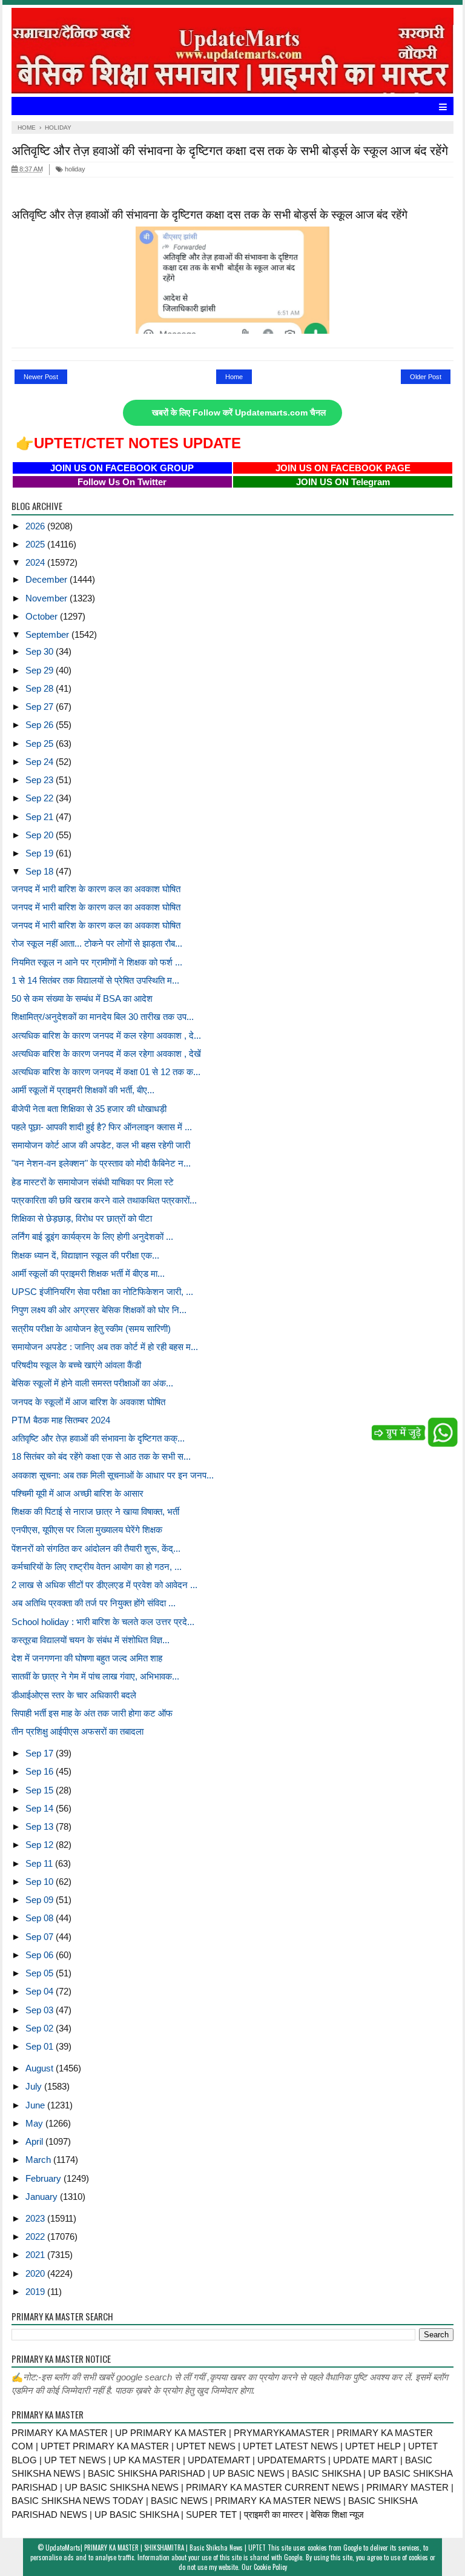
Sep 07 (41, 1937)
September (48, 634)
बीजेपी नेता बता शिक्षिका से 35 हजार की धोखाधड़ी (89, 1109)
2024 (36, 562)
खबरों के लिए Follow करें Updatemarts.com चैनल (239, 413)
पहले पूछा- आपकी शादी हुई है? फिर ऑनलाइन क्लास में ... (102, 1127)
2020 (36, 2273)
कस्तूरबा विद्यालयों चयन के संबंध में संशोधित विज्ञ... (91, 1640)
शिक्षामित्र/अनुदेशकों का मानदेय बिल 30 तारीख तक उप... (103, 1017)
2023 (36, 2218)
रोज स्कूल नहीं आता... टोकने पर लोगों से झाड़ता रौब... (97, 943)
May (35, 2123)
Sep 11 (40, 1863)
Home (234, 377)
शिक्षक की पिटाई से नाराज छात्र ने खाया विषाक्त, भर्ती (95, 1511)
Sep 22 (41, 798)
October (43, 616)
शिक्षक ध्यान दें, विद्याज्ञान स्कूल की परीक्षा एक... (85, 1255)
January (43, 2197)
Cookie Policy (270, 2567)
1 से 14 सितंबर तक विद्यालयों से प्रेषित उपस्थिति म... (95, 980)
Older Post (426, 377)
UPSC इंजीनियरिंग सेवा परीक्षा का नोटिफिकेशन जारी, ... (102, 1292)
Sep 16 (41, 1771)
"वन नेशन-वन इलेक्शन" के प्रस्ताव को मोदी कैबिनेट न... (101, 1163)
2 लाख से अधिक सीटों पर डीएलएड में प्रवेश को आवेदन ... (104, 1585)
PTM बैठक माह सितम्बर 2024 (61, 1420)
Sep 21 (41, 817)
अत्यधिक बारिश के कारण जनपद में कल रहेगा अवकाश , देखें (106, 1054)
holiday (74, 169)
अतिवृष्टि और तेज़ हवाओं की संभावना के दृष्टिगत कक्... (98, 1438)
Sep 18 (41, 871)
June (36, 2105)
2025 (36, 544)
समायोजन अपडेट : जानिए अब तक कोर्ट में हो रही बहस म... (105, 1347)
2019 (36, 2292)
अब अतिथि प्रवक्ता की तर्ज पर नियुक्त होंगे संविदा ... (94, 1603)
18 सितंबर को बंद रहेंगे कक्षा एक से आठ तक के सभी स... (101, 1456)
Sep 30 (41, 651)
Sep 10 (41, 1882)
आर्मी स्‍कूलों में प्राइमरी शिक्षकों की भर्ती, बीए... (83, 1090)
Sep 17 (41, 1753)
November (48, 598)
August (41, 2068)
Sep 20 (41, 835)
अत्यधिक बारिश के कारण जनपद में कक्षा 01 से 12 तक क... (106, 1072)
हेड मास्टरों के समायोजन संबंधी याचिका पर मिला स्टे (93, 1182)
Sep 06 (41, 1955)
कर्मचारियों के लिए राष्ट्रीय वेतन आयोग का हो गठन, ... (97, 1567)
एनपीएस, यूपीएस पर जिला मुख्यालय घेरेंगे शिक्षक (87, 1530)
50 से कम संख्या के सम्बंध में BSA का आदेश (82, 998)
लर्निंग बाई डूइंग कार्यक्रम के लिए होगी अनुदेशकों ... (92, 1237)
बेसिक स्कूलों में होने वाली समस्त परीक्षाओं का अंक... (92, 1383)
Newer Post (41, 377)
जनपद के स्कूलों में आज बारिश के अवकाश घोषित (88, 1402)
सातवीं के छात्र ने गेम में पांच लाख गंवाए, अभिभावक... (95, 1676)
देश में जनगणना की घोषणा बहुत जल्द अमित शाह (87, 1658)
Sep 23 (41, 780)
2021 (36, 2255)
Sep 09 (41, 1900)
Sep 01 (41, 2046)
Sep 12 (41, 1845)
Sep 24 (41, 762)
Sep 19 (41, 853)
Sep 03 (41, 2010)
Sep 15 (41, 1790)
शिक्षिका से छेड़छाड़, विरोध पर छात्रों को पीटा (82, 1218)
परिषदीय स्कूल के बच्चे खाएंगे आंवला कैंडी (76, 1365)
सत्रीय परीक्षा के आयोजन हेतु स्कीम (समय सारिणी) (91, 1329)
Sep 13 (41, 1826)
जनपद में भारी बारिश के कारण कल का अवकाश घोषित (96, 889)
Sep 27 (41, 707)
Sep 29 (41, 670)
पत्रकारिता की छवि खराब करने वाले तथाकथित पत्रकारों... (104, 1200)
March (39, 2160)
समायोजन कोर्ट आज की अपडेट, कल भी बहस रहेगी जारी (101, 1145)
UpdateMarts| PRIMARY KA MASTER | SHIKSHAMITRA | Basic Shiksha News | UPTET (156, 2548)
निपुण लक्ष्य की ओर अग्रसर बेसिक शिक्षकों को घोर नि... (99, 1310)
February (45, 2178)
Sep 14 (41, 1808)
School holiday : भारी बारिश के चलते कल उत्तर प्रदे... (103, 1622)
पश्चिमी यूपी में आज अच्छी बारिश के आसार (77, 1493)
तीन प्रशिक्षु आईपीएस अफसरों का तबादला (77, 1731)
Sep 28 (41, 688)
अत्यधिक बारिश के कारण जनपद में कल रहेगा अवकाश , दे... (106, 1035)
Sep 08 (41, 1918)
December (48, 579)
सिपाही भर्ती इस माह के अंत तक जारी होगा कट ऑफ (92, 1713)
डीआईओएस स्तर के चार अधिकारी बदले (74, 1695)
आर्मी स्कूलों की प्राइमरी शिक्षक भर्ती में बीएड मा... (88, 1273)
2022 (36, 2237)
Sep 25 (41, 743)
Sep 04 (41, 1991)
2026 (36, 526)
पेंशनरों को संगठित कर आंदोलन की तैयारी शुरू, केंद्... (96, 1548)
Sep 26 (41, 725)
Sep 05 (41, 1973)
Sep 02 (41, 2028)
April (35, 2141)
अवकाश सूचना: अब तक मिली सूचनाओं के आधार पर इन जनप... (113, 1475)
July (35, 2086)
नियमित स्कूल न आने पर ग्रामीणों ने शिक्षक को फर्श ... (97, 962)
